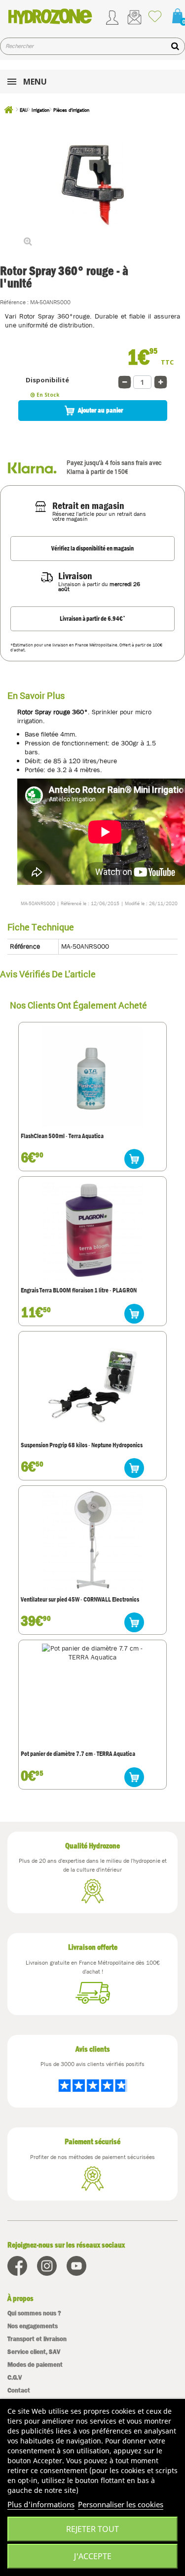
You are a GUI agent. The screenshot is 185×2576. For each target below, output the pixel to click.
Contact (19, 2390)
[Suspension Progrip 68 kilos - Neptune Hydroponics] (92, 1385)
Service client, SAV (34, 2352)
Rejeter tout (92, 2529)
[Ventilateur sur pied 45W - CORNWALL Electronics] (92, 1540)
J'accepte (93, 2556)
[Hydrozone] (50, 16)
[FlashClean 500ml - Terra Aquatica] (92, 1076)
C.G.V (15, 2377)
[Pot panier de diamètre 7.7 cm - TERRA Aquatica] (92, 1694)
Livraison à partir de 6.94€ (92, 618)
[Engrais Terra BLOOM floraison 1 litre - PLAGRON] (92, 1231)
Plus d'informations (41, 2504)
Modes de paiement (35, 2365)
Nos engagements (33, 2326)
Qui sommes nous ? (34, 2313)
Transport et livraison (37, 2339)
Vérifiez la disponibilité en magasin (92, 548)
